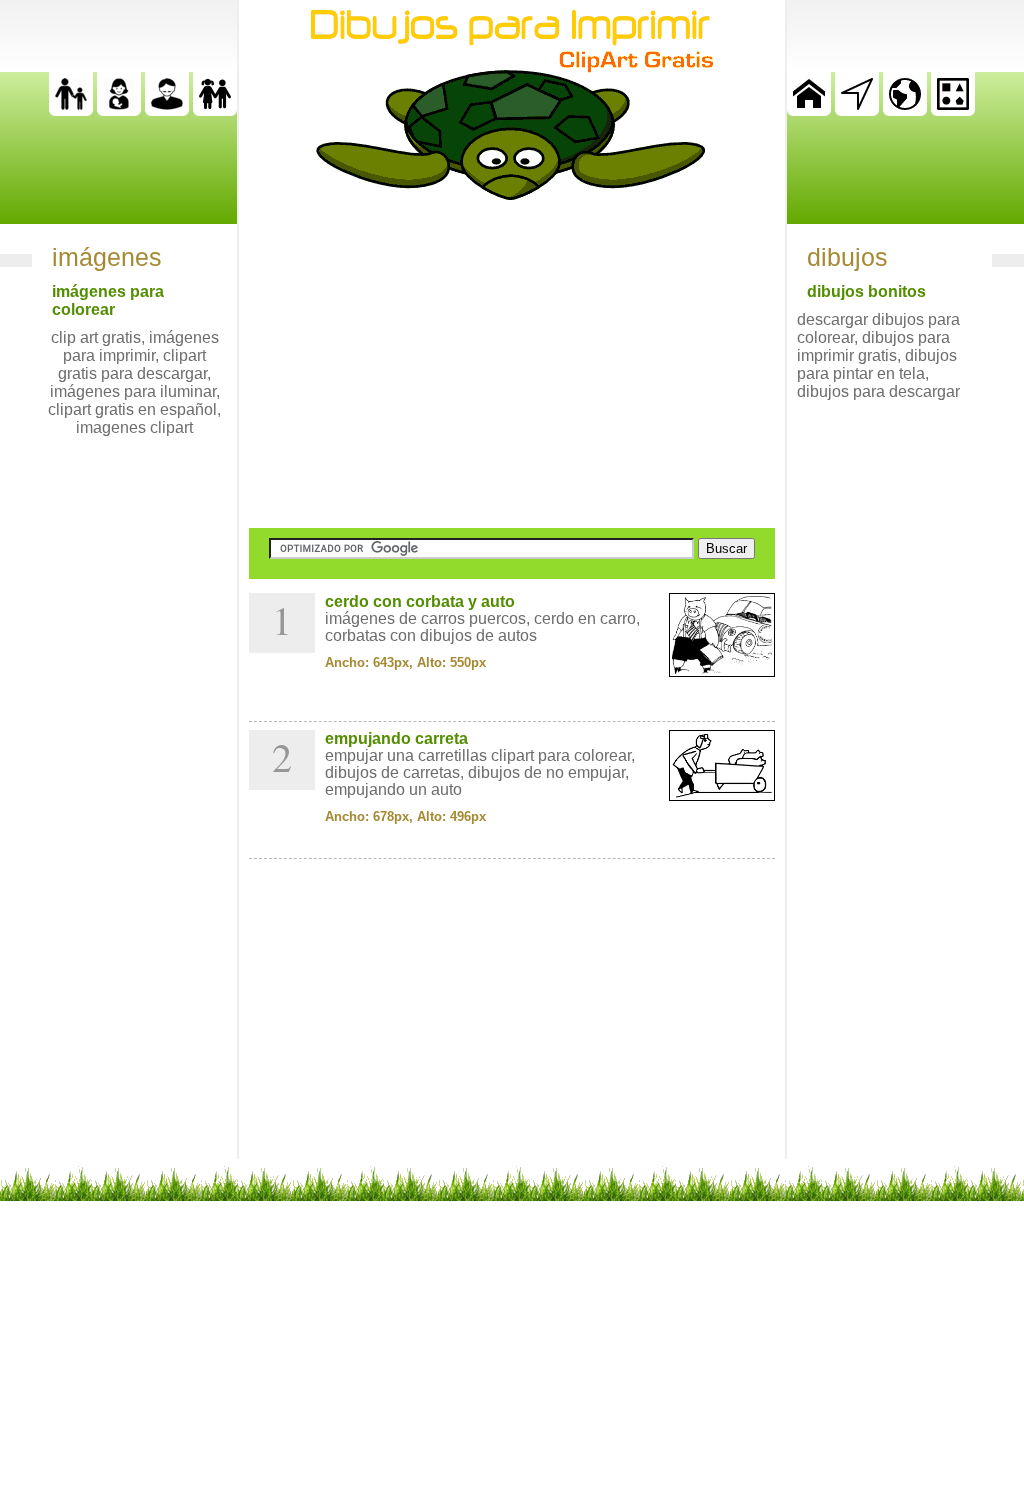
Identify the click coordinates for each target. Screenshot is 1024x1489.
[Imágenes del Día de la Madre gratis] (119, 110)
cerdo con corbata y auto (420, 601)
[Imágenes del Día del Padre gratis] (71, 110)
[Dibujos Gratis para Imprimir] (809, 110)
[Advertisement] (512, 364)
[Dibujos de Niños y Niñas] (215, 110)
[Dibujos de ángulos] (857, 110)
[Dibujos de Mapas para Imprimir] (905, 110)
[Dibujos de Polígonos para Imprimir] (953, 110)
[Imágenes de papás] (167, 110)
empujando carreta (396, 738)
